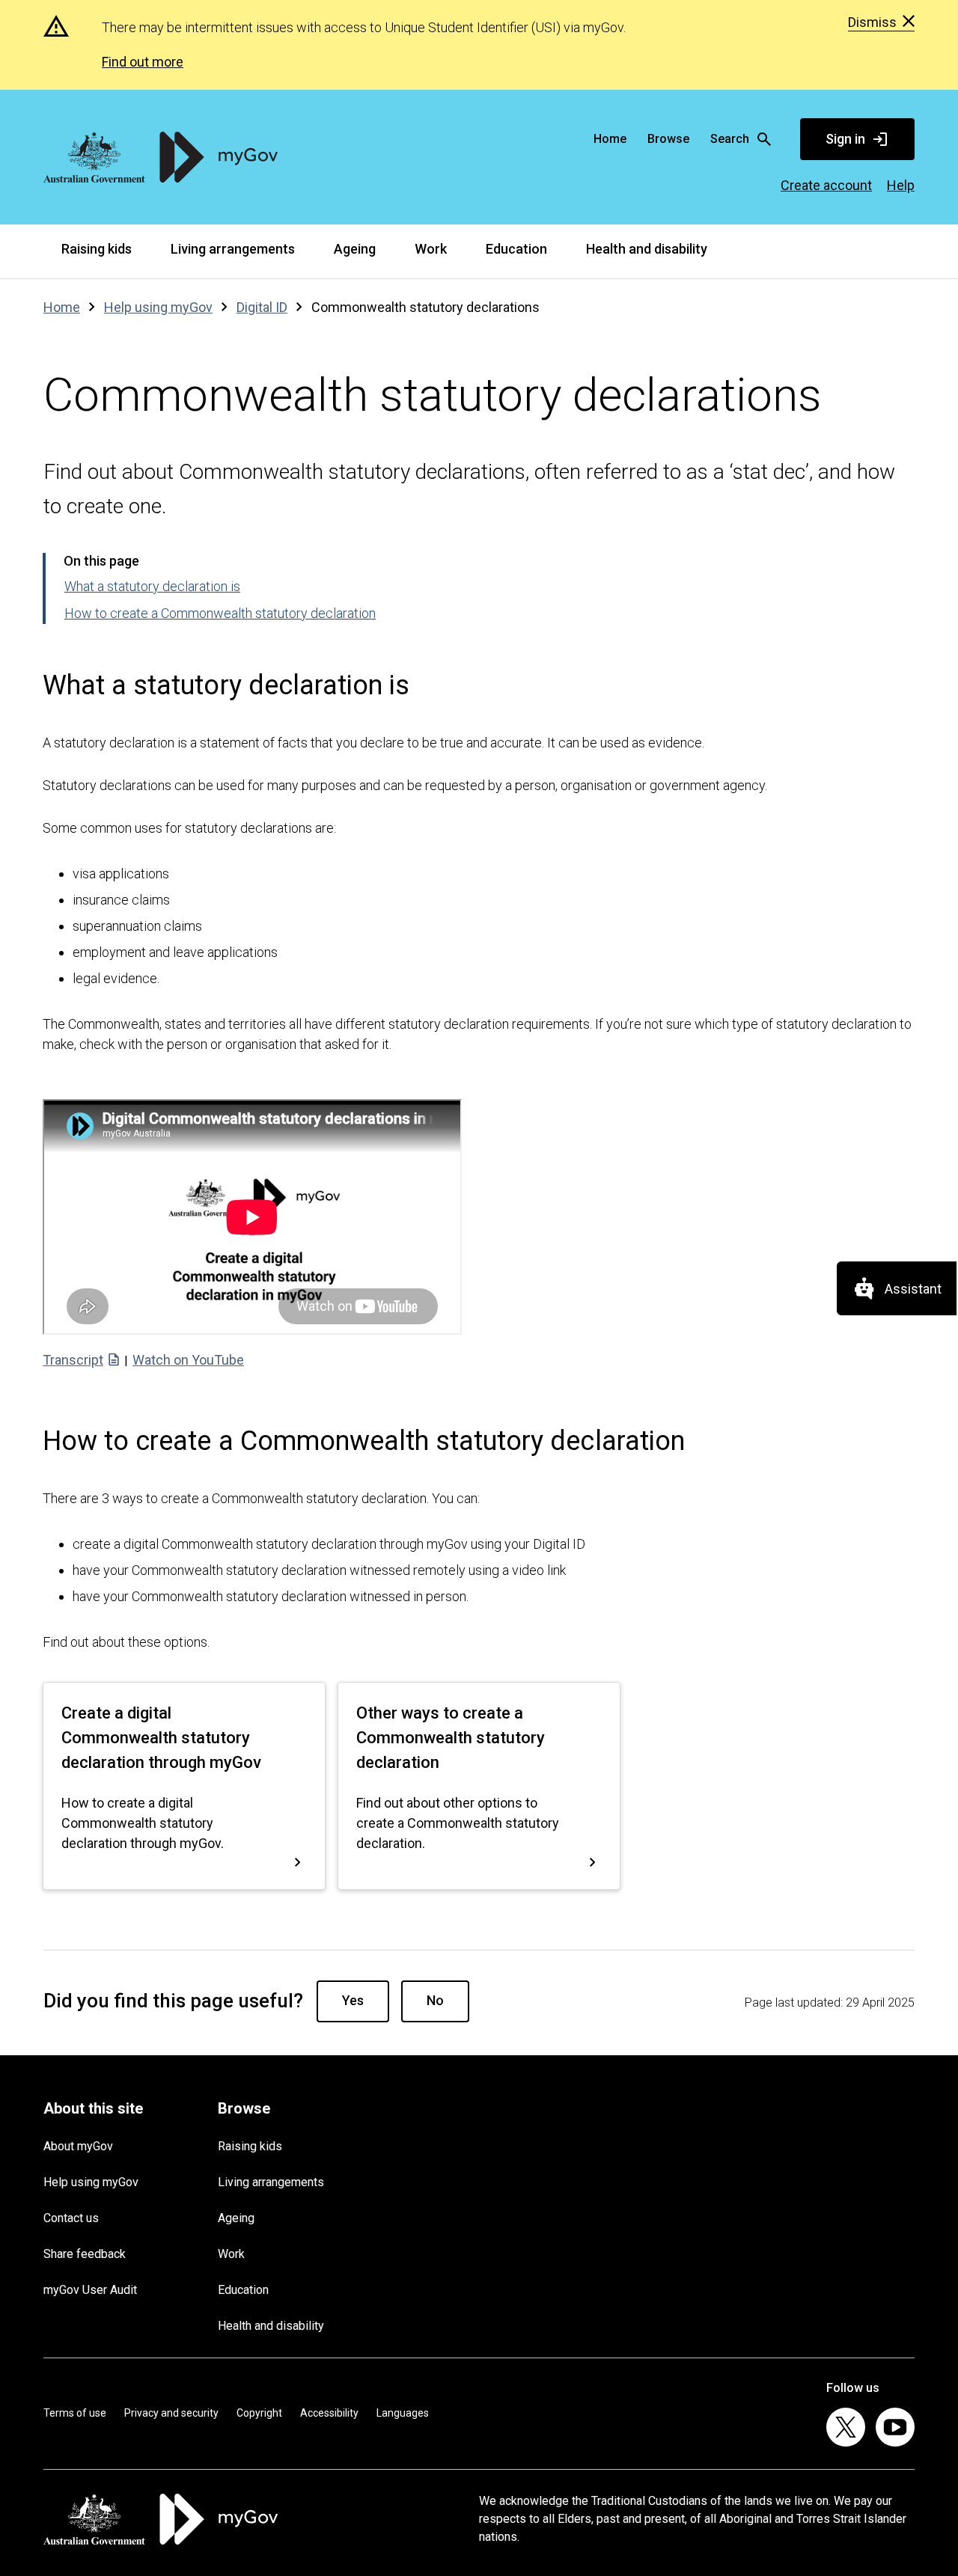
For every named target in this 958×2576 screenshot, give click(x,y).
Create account (826, 185)
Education (516, 249)
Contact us (71, 2218)
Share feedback (85, 2254)
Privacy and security (171, 2413)
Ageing (355, 249)
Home (610, 139)
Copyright (259, 2413)
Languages (403, 2413)
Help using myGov (91, 2182)
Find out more (143, 62)
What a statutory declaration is (152, 586)
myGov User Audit (90, 2290)
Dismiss (872, 22)
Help (901, 185)
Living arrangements (233, 249)
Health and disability (647, 249)
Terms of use (75, 2413)
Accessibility (329, 2413)
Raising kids (97, 249)
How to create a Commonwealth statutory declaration (220, 613)
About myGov (78, 2146)
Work (431, 249)
